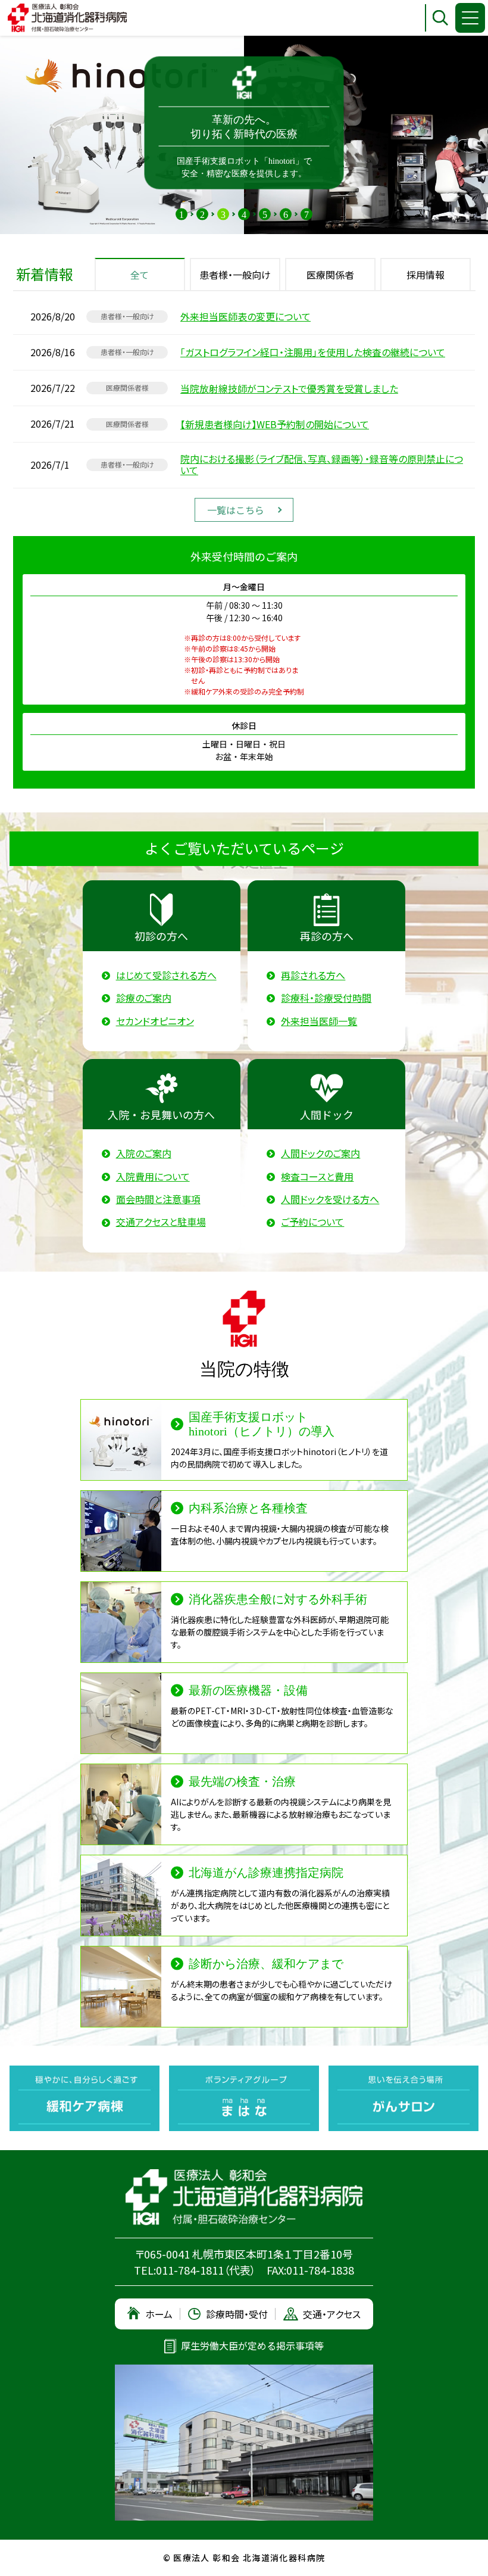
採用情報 (426, 275)
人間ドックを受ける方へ (330, 1199)
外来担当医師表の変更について (245, 317)
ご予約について (312, 1222)
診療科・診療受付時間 (326, 998)
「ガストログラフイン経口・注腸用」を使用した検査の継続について (313, 352)
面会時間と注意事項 (158, 1199)
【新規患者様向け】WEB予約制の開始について (275, 424)
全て (140, 275)
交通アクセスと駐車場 (161, 1222)
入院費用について (153, 1177)
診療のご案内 (144, 998)
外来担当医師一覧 (319, 1021)
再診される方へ (313, 975)
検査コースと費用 (317, 1177)
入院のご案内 (144, 1153)
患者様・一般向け (235, 275)
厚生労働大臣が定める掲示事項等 (252, 2346)
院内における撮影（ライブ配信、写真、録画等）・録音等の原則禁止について (322, 465)
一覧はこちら (236, 510)
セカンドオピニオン (155, 1021)
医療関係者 (330, 275)
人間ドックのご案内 (320, 1153)
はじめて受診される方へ (166, 975)
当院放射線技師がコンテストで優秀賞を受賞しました (289, 389)
